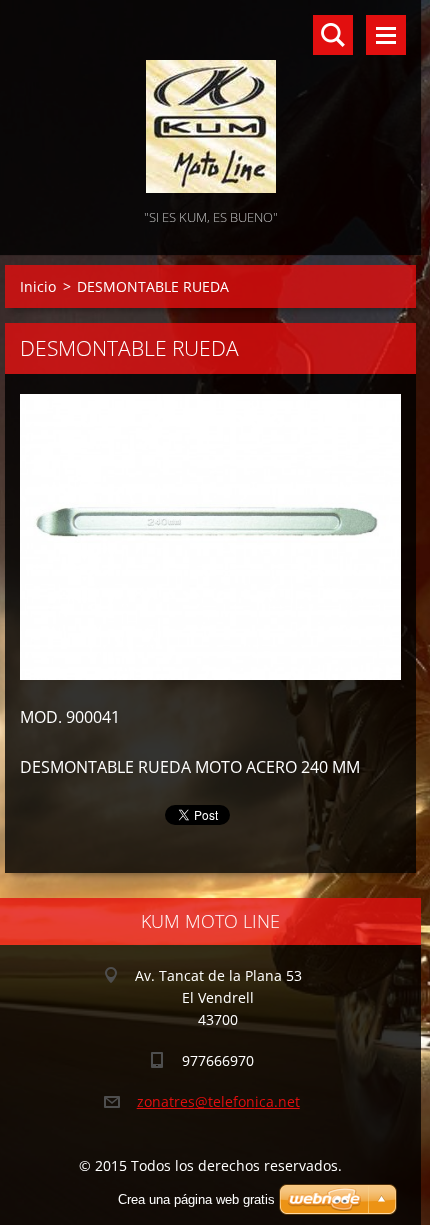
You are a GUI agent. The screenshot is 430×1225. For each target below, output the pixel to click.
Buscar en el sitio (333, 35)
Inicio (38, 286)
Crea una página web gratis (196, 1199)
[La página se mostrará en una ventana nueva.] (210, 537)
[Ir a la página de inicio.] (210, 102)
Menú (386, 35)
